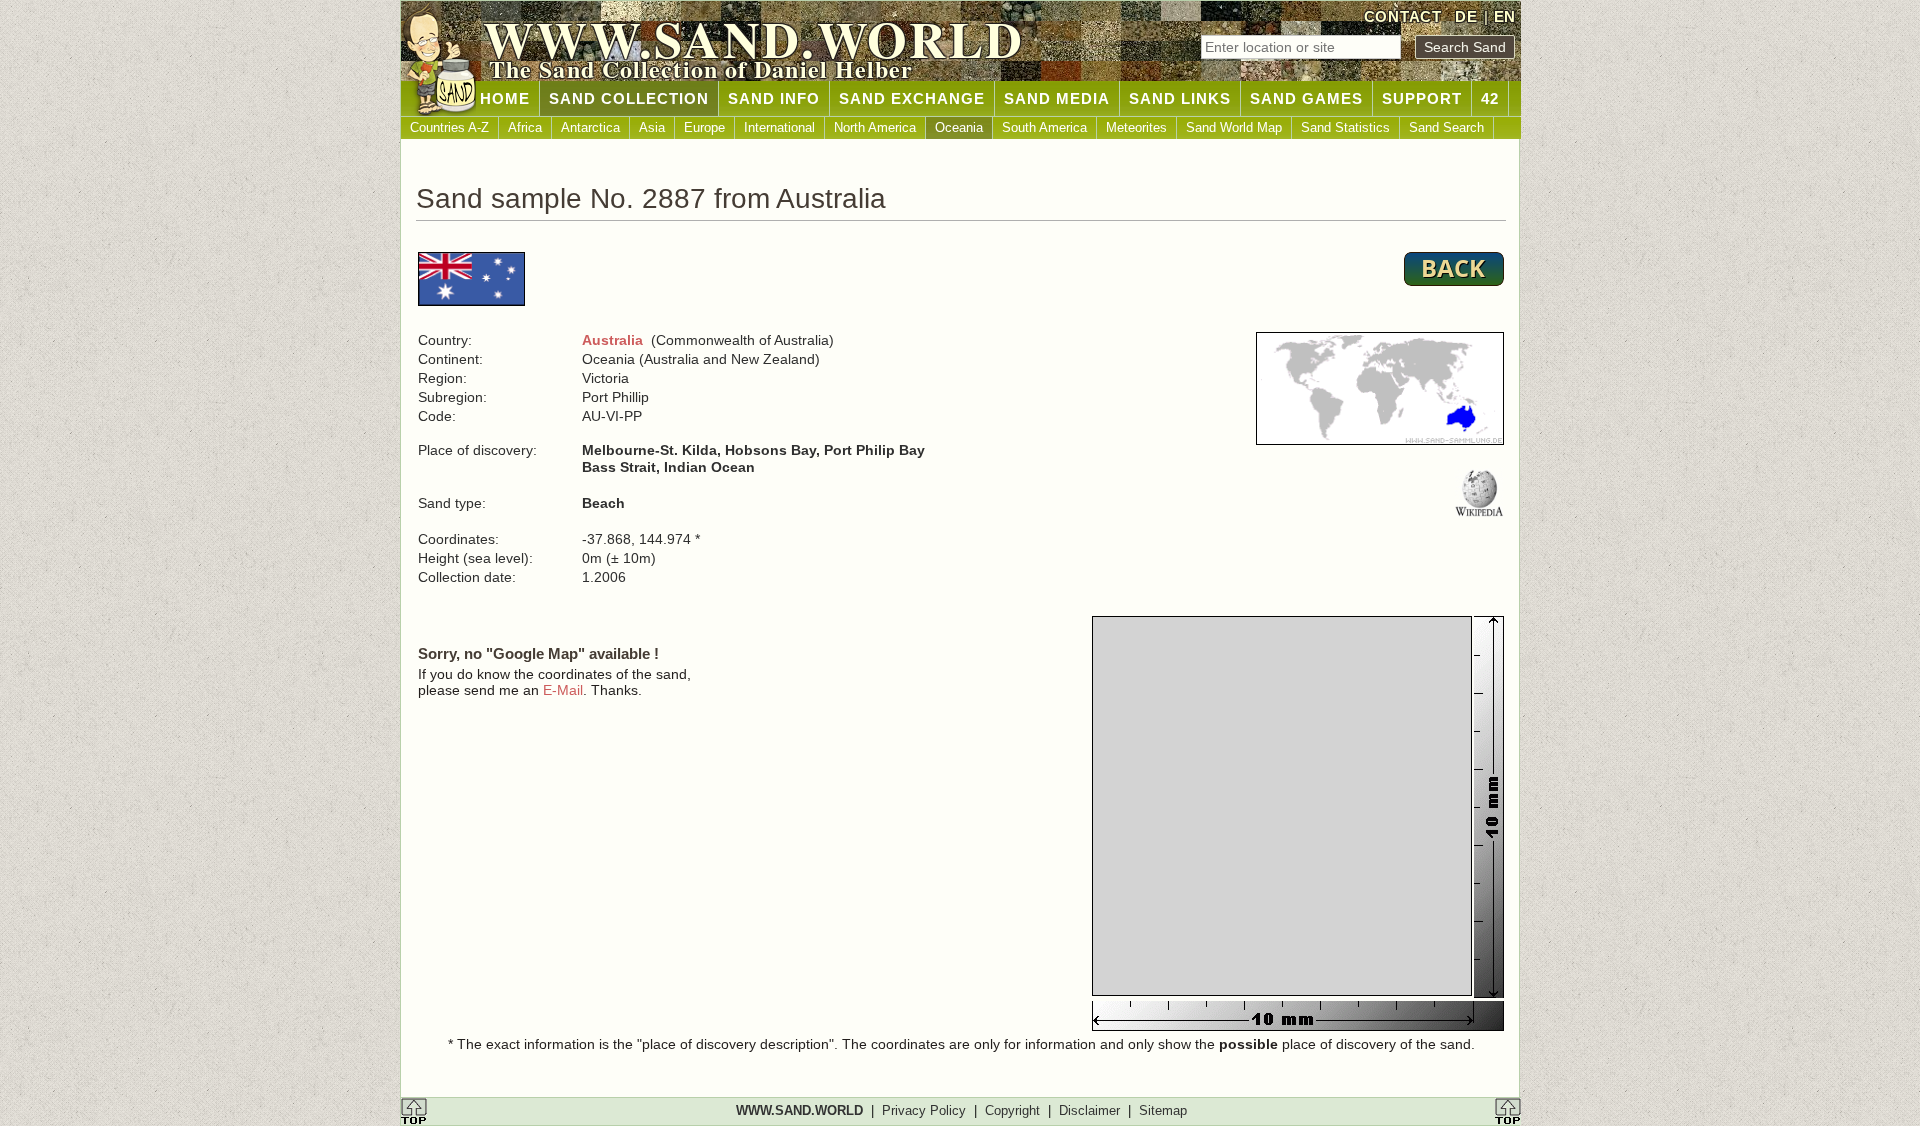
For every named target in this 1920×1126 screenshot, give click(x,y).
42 (1490, 98)
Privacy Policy (924, 1110)
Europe (704, 127)
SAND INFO (774, 98)
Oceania (959, 127)
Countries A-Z (449, 127)
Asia (652, 127)
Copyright (1012, 1110)
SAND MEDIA (1057, 98)
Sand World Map (1234, 127)
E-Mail (563, 690)
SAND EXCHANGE (912, 98)
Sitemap (1163, 1110)
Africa (525, 127)
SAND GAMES (1306, 98)
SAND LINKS (1180, 98)
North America (875, 127)
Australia (612, 340)
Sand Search (1446, 127)
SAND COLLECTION (629, 98)
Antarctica (590, 127)
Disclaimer (1089, 1110)
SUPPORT (1422, 98)
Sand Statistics (1345, 127)
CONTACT (1403, 16)
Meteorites (1136, 127)
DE (1466, 16)
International (779, 127)
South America (1044, 127)
